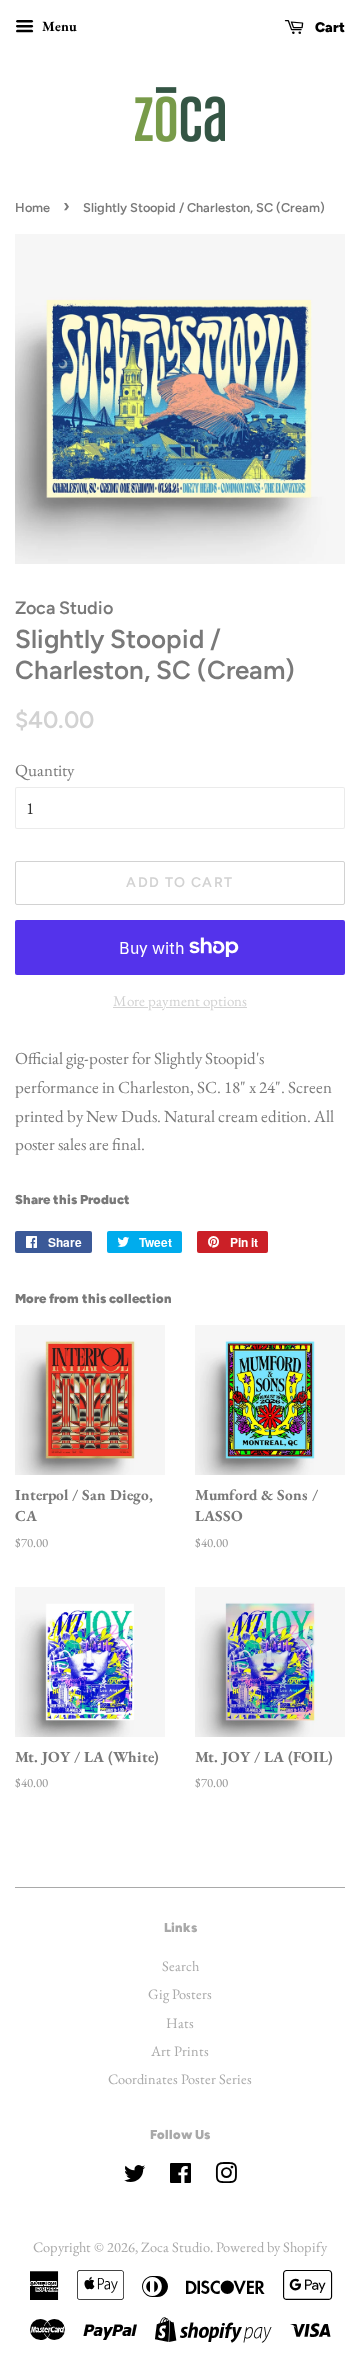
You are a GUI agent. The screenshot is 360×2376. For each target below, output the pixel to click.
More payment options (180, 1000)
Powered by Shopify (271, 2246)
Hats (180, 2022)
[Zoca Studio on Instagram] (226, 2176)
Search (180, 1965)
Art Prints (180, 2050)
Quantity (44, 770)
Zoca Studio (175, 2246)
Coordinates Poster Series (180, 2078)
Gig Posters (180, 1993)
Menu (58, 26)
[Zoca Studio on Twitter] (135, 2176)
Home (32, 207)
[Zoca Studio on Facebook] (180, 2176)
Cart (328, 27)
